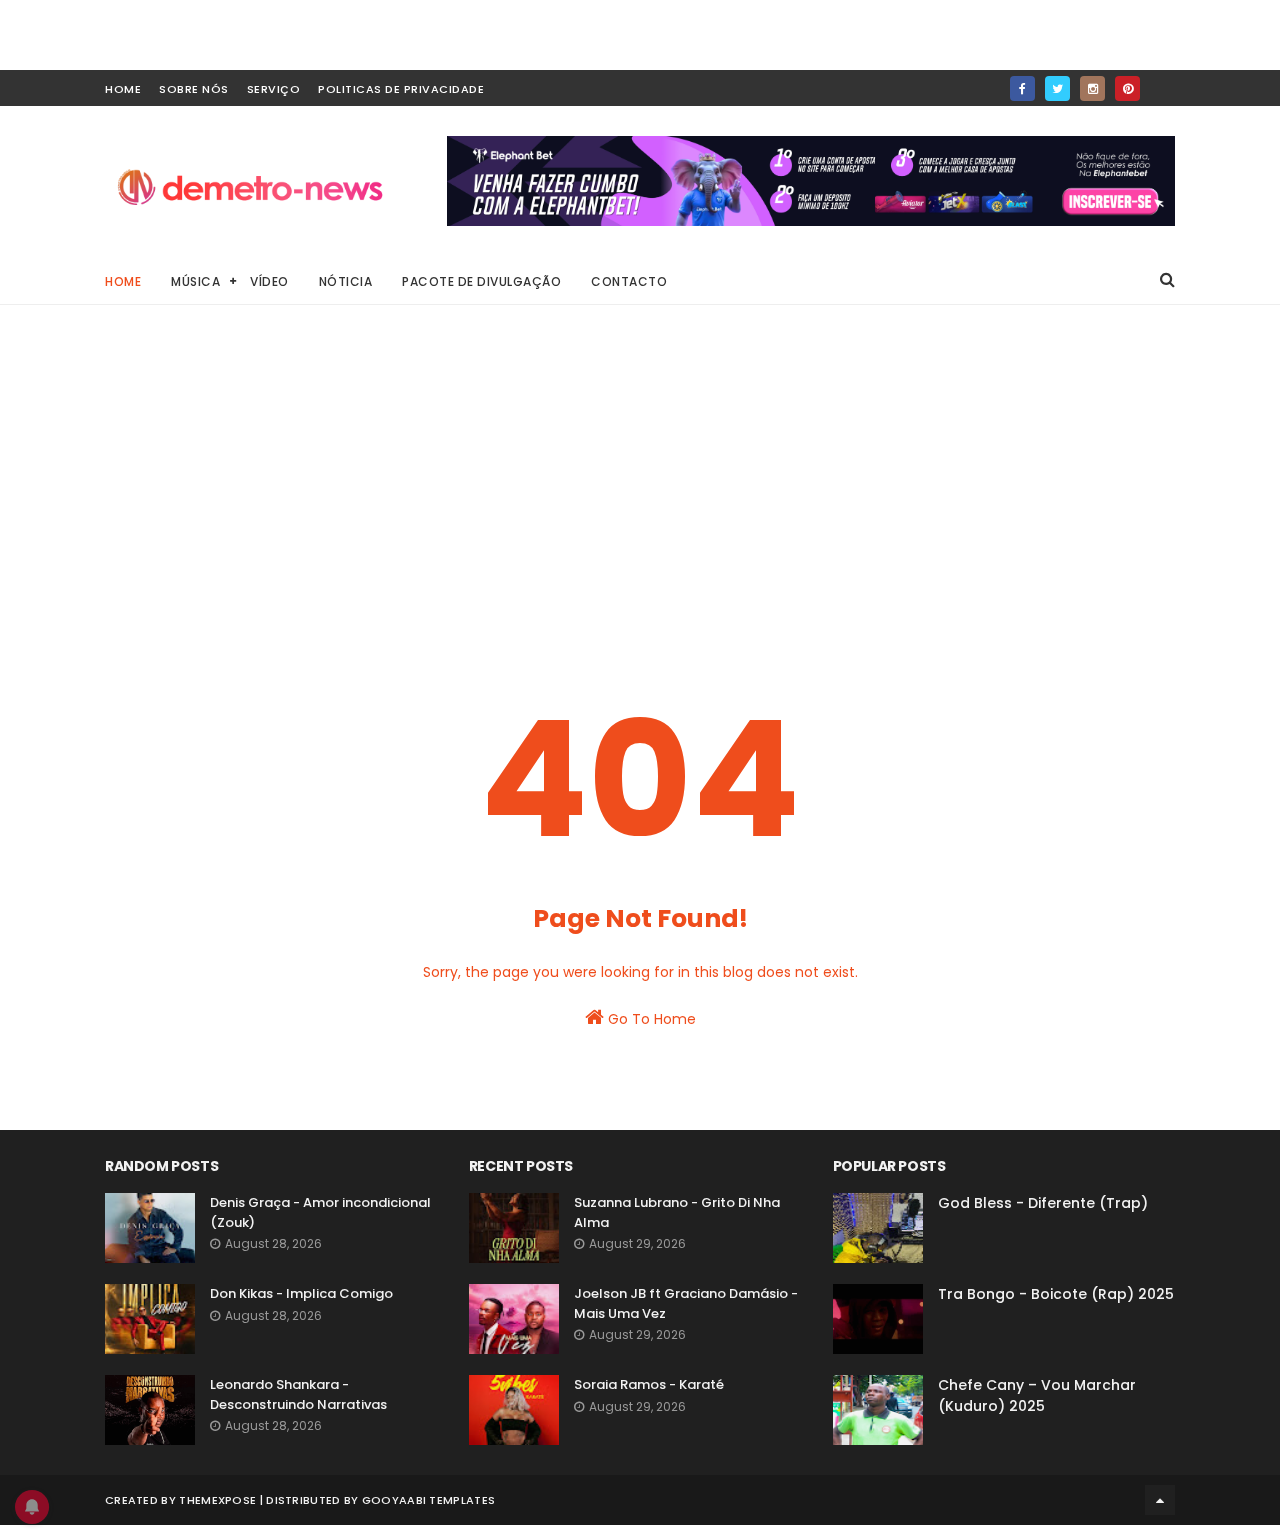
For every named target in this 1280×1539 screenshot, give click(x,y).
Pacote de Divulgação (481, 281)
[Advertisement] (640, 490)
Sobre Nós (194, 89)
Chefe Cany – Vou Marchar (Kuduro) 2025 (1037, 1395)
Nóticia (346, 281)
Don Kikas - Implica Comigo (301, 1293)
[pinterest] (1127, 88)
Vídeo (269, 281)
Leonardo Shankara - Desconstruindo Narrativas (298, 1394)
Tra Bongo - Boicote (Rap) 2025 (1056, 1294)
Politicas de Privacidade (401, 89)
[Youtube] (1162, 82)
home (123, 89)
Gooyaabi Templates (428, 1500)
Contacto (629, 281)
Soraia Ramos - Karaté (649, 1384)
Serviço (274, 89)
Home (123, 281)
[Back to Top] (1160, 1500)
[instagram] (1092, 88)
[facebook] (1022, 88)
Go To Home (650, 1019)
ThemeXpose (217, 1500)
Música (195, 281)
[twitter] (1057, 88)
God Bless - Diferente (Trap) (1043, 1203)
